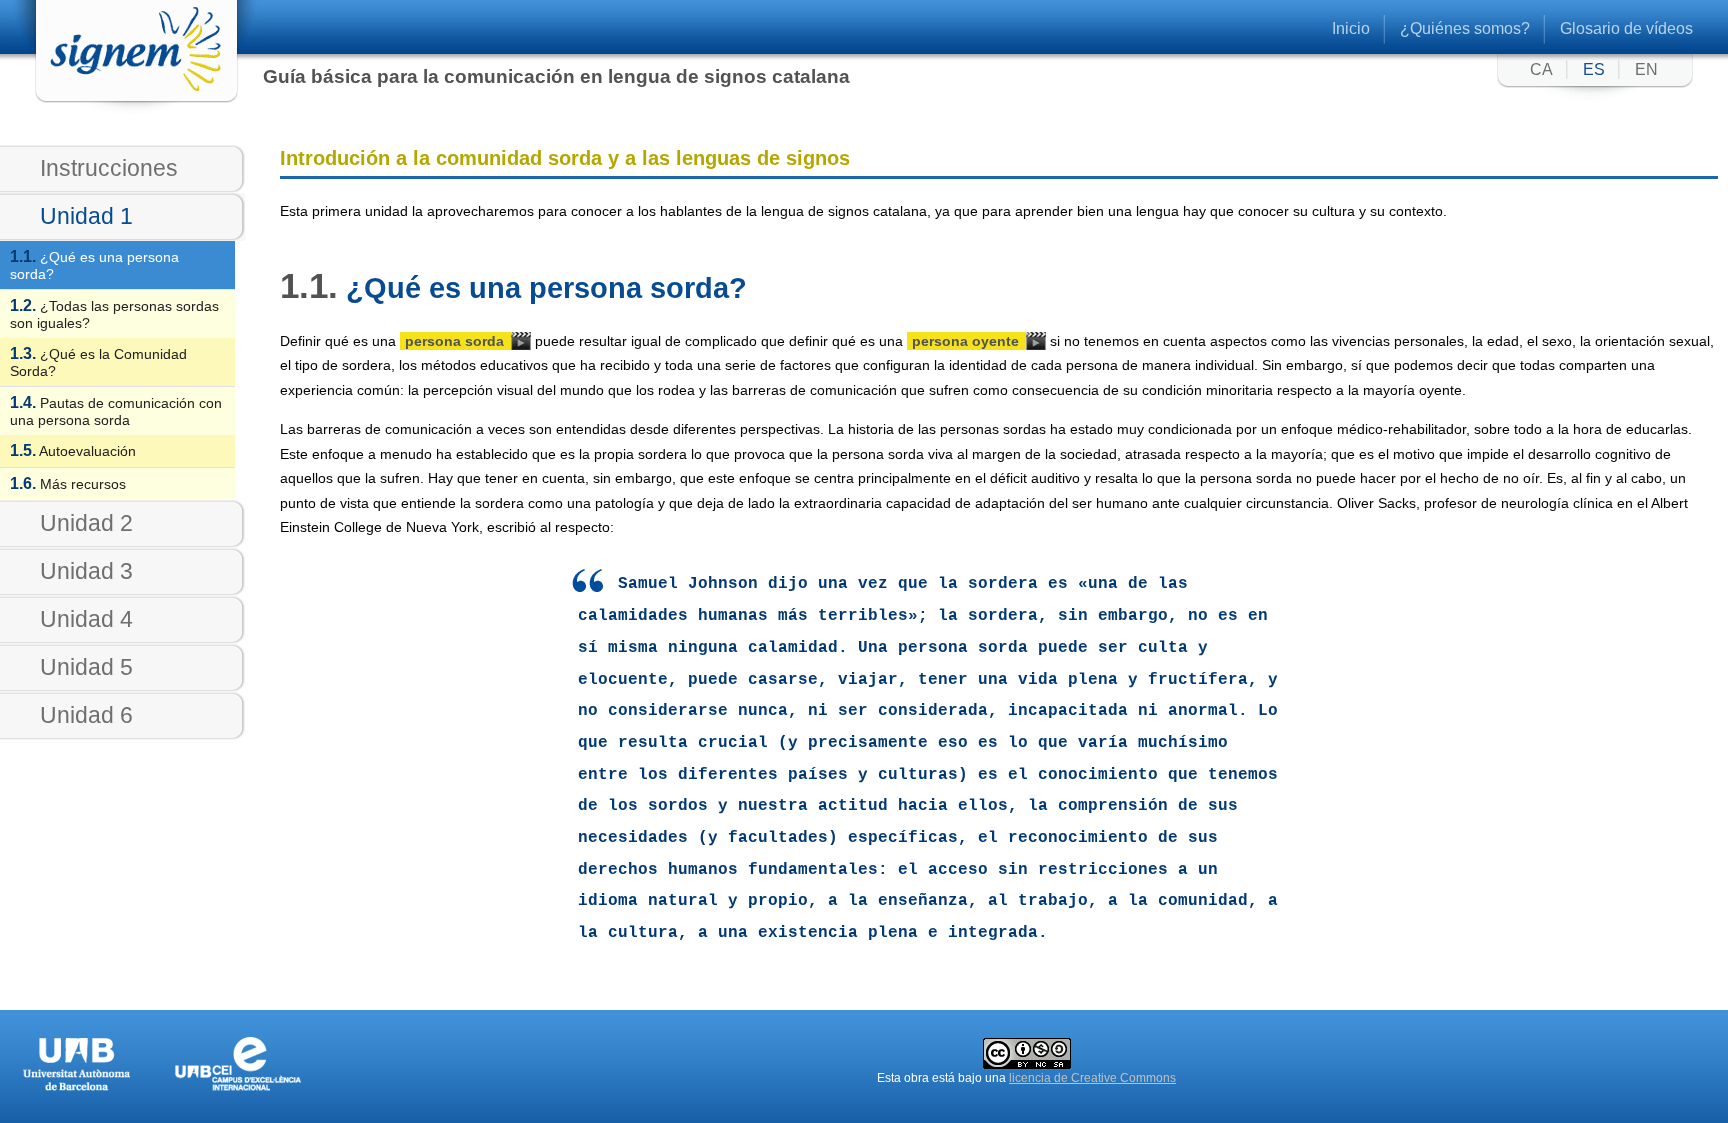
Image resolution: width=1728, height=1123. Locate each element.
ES (1594, 69)
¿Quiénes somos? (1465, 28)
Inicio (1351, 28)
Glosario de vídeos (1626, 28)
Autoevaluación (73, 450)
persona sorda (454, 341)
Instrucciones (109, 168)
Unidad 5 (86, 667)
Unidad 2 (86, 523)
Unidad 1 (86, 216)
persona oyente (965, 341)
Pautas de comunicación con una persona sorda (116, 411)
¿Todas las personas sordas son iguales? (114, 314)
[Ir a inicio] (117, 88)
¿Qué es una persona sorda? (94, 265)
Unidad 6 (86, 715)
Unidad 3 (86, 571)
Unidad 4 (86, 619)
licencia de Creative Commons (1092, 1077)
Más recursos (68, 483)
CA (1541, 69)
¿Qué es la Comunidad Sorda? (98, 362)
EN (1646, 69)
